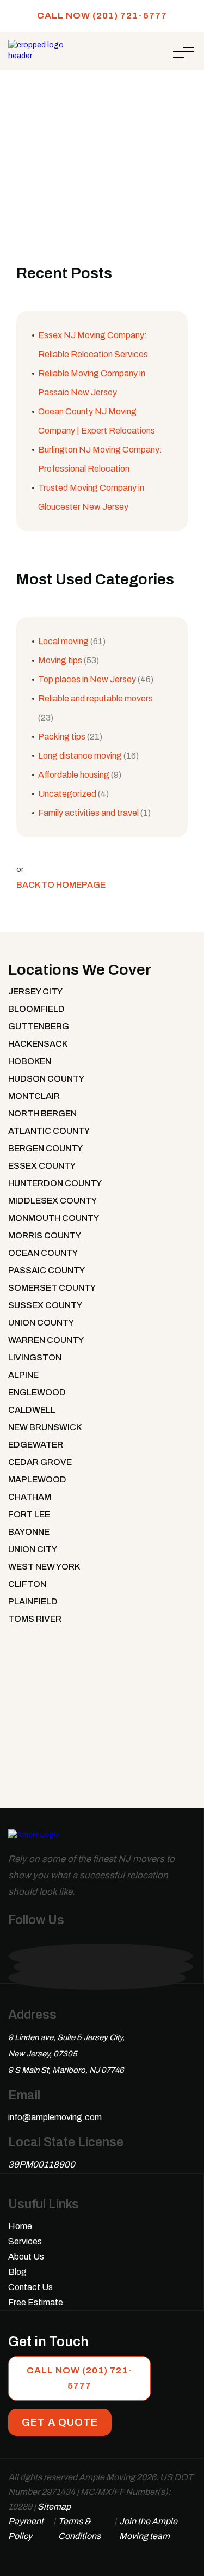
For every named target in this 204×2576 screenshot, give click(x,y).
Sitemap (54, 2507)
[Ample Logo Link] (33, 1840)
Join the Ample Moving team (148, 2529)
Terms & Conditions (79, 2529)
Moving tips (60, 660)
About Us (26, 2257)
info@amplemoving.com (55, 2117)
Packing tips (62, 737)
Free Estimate (36, 2302)
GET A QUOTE (60, 2422)
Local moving (63, 641)
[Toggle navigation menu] (184, 52)
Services (25, 2241)
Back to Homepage (61, 885)
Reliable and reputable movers (95, 698)
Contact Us (30, 2287)
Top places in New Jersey (87, 679)
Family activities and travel (88, 813)
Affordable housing (74, 775)
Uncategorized (67, 794)
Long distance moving (80, 756)
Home (46, 106)
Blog (17, 2272)
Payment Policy (26, 2529)
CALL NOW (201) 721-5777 (102, 16)
